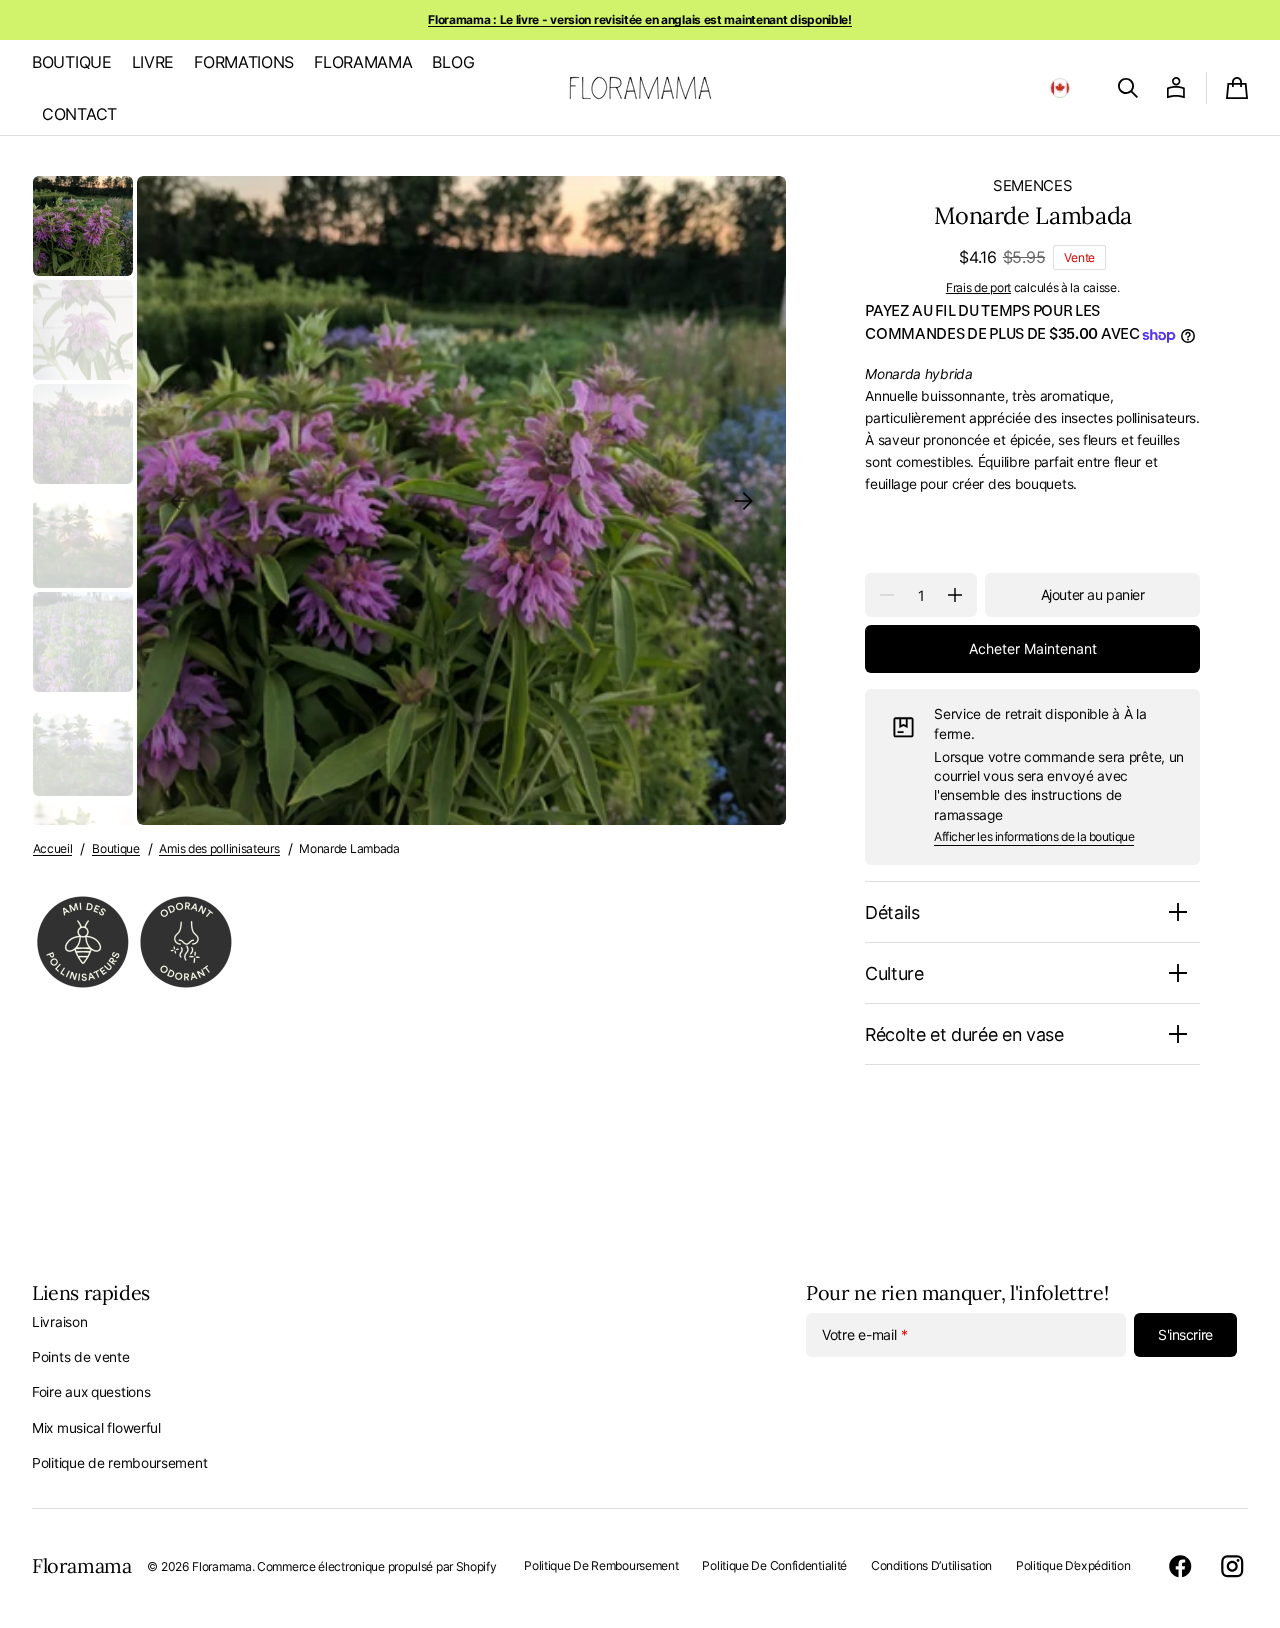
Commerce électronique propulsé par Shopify (376, 1566)
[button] (1060, 88)
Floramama (221, 1566)
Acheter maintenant (1033, 648)
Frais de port (978, 287)
